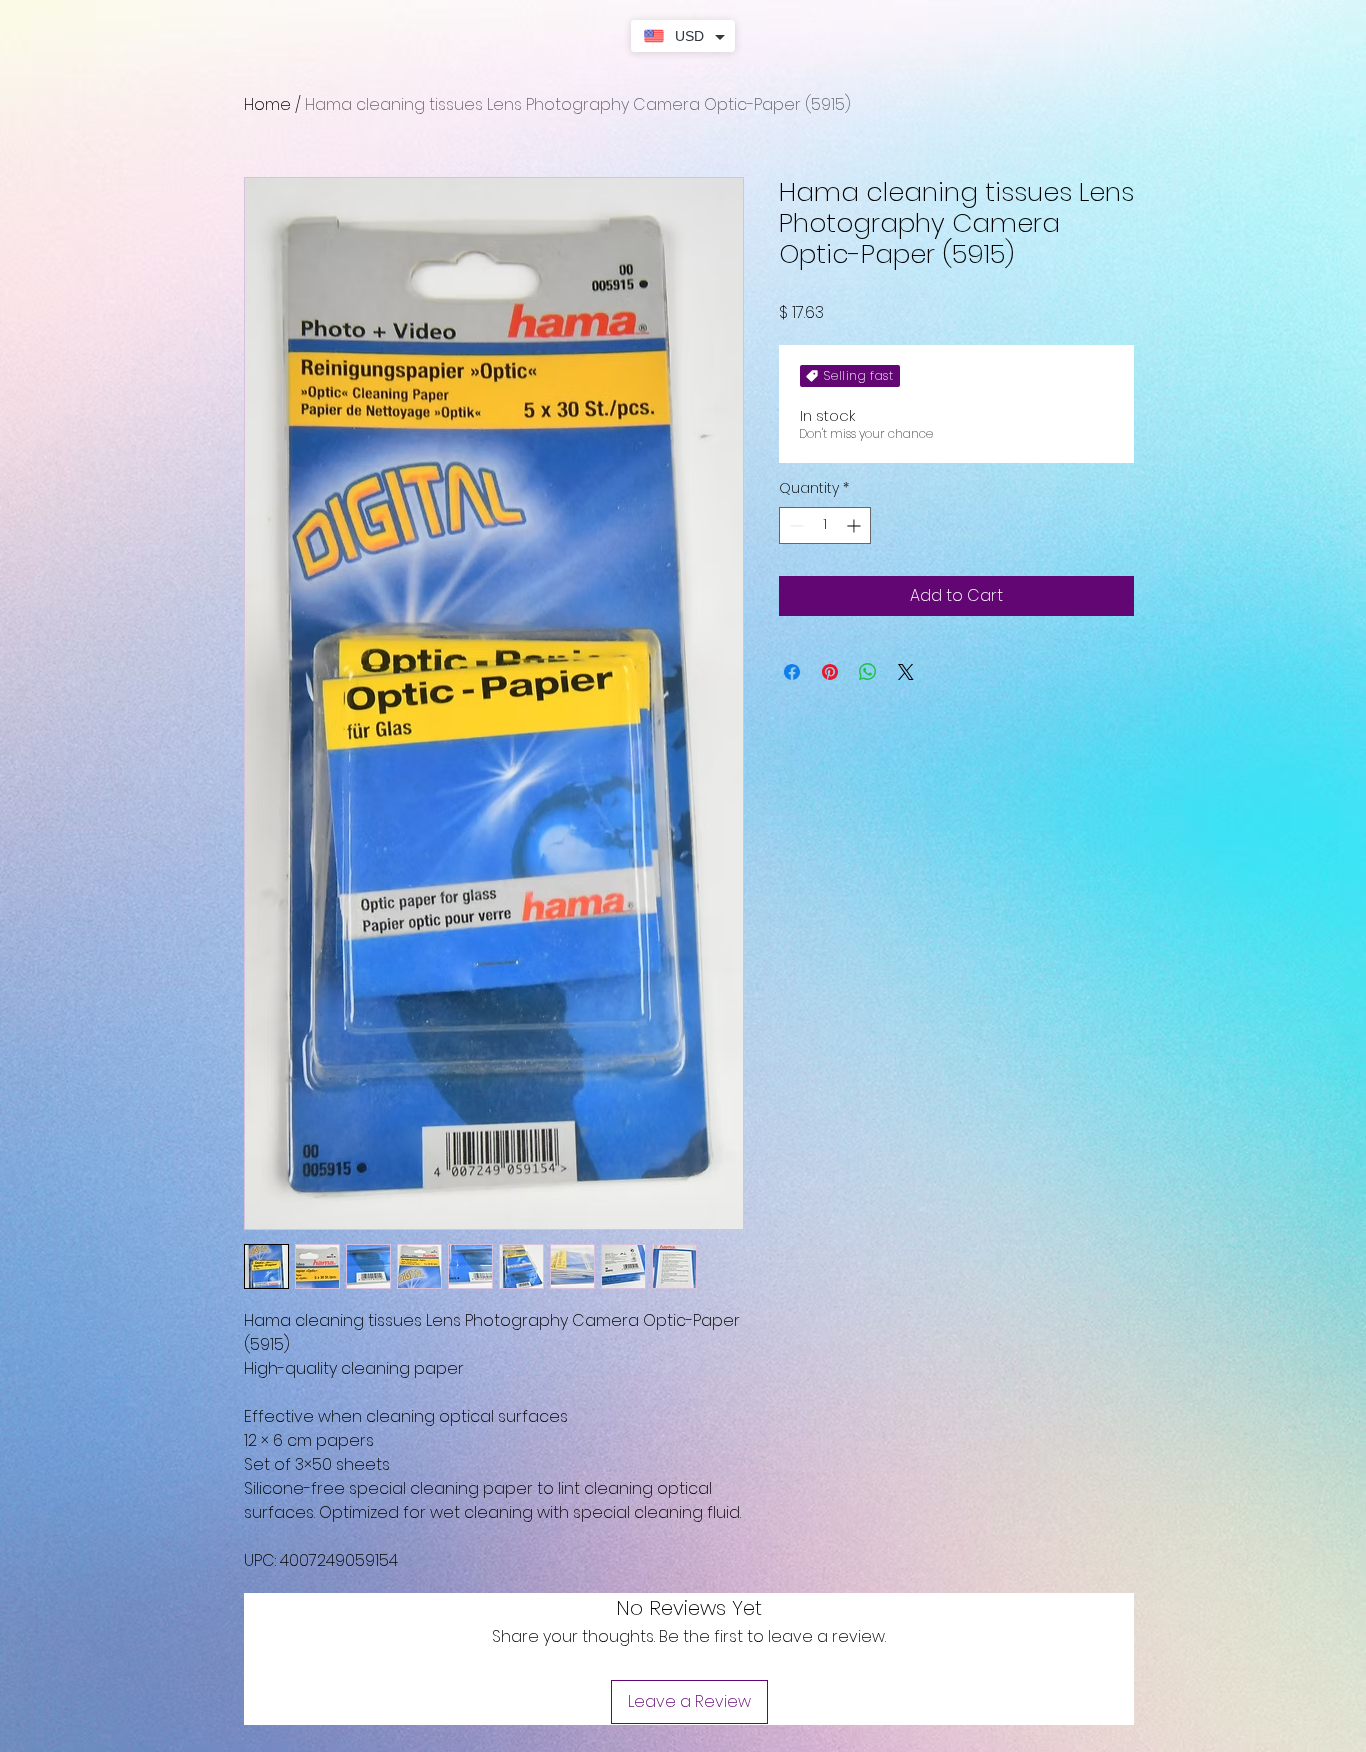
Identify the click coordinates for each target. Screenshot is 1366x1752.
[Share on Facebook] (792, 672)
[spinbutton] (825, 525)
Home (267, 104)
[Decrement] (794, 525)
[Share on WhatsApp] (868, 672)
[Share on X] (906, 672)
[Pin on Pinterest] (830, 672)
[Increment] (855, 525)
